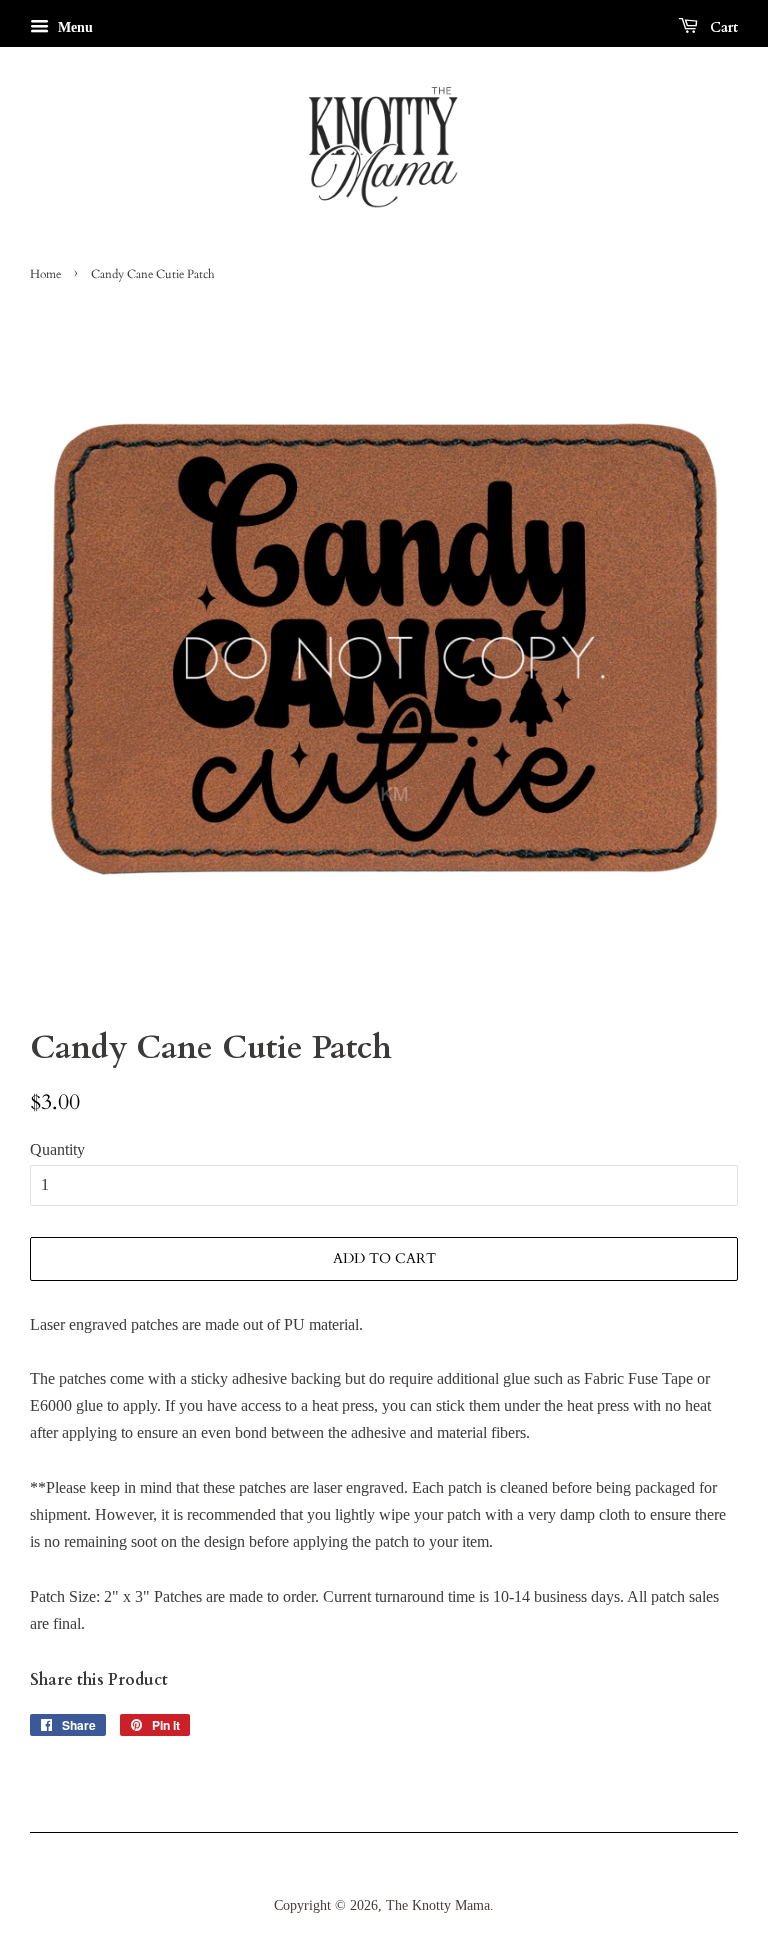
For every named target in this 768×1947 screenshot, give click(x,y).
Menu (73, 27)
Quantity (57, 1149)
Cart (722, 27)
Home (45, 274)
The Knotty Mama (438, 1905)
